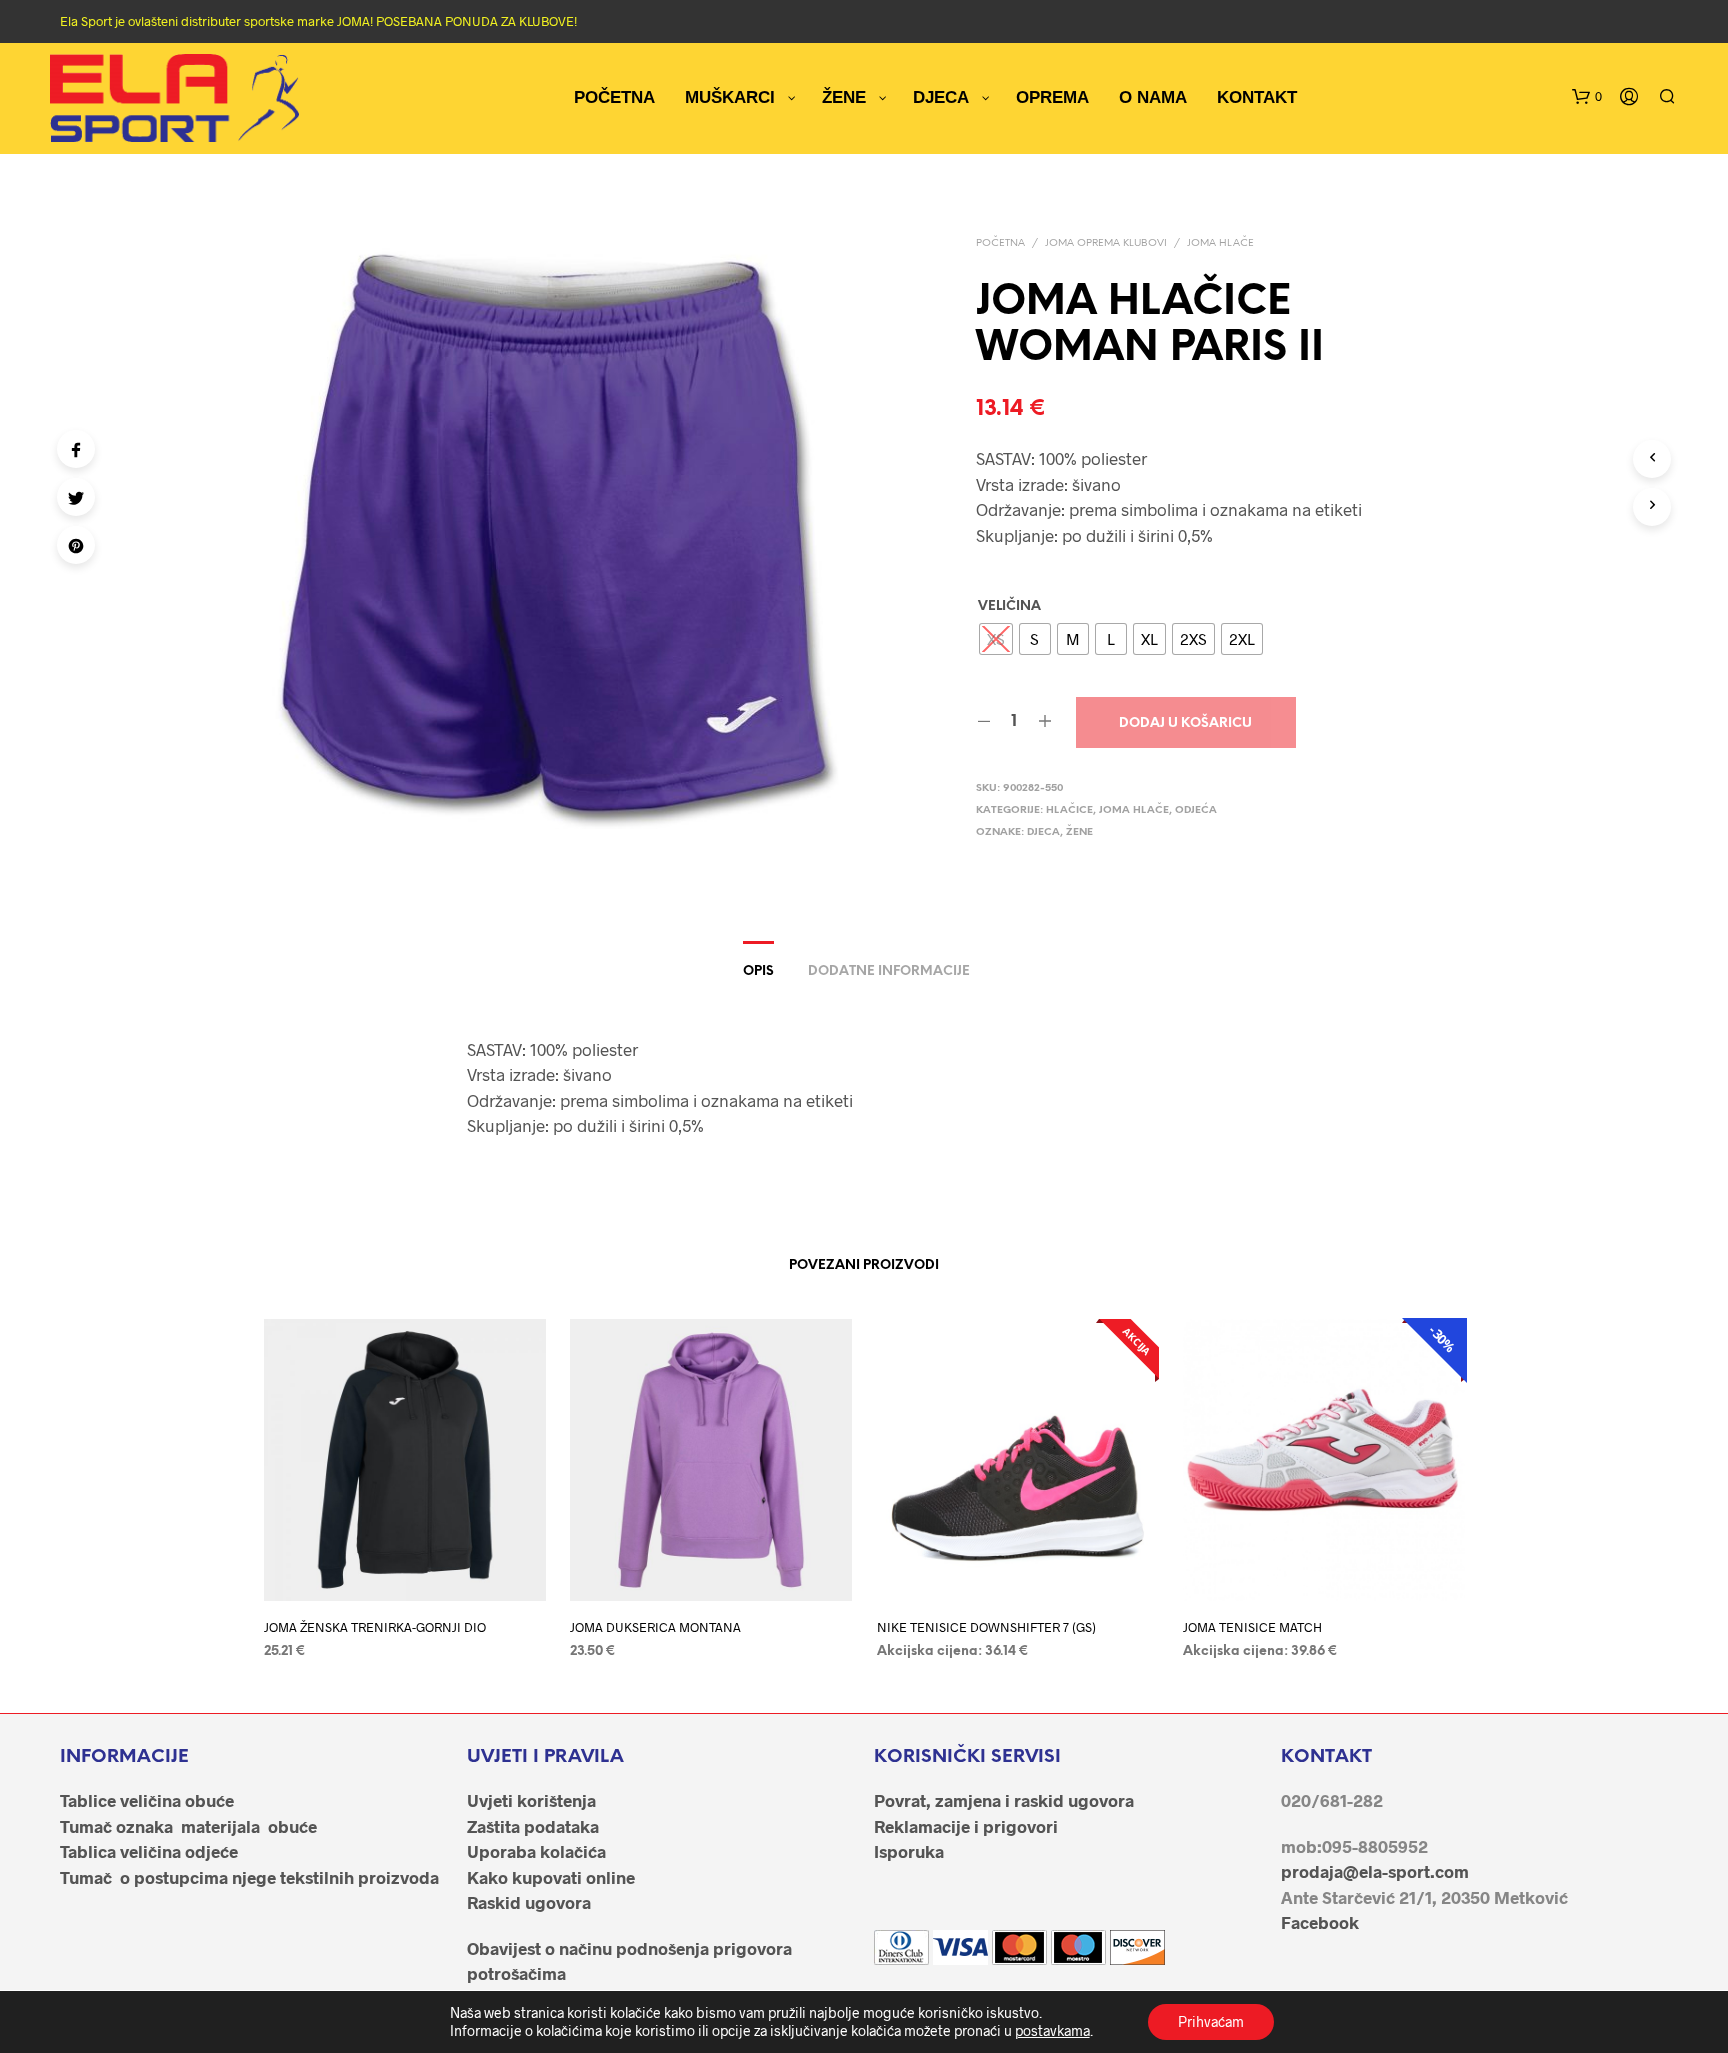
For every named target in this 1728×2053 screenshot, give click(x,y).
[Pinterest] (76, 545)
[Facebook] (76, 449)
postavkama (1052, 2030)
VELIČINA (1009, 606)
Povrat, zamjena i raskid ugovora (1004, 1800)
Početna (1000, 243)
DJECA (1043, 832)
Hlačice (1069, 810)
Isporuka (909, 1851)
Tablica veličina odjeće (149, 1851)
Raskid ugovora (529, 1902)
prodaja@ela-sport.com (1375, 1871)
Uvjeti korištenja (531, 1800)
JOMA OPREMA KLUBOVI (1106, 243)
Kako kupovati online (551, 1877)
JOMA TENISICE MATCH (1252, 1626)
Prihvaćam (1211, 2021)
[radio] (996, 639)
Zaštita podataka (533, 1826)
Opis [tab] (758, 971)
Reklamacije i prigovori (966, 1826)
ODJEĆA (1196, 810)
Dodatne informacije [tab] (889, 971)
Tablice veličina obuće (147, 1800)
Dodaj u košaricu (1185, 723)
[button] (1587, 97)
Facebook (1320, 1922)
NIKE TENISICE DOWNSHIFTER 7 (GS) (986, 1626)
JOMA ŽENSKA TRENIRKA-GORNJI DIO (375, 1626)
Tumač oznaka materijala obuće (188, 1826)
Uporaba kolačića (536, 1851)
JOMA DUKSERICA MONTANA (655, 1626)
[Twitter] (76, 497)
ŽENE (1079, 832)
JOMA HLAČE (1220, 243)
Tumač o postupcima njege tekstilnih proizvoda (249, 1877)
